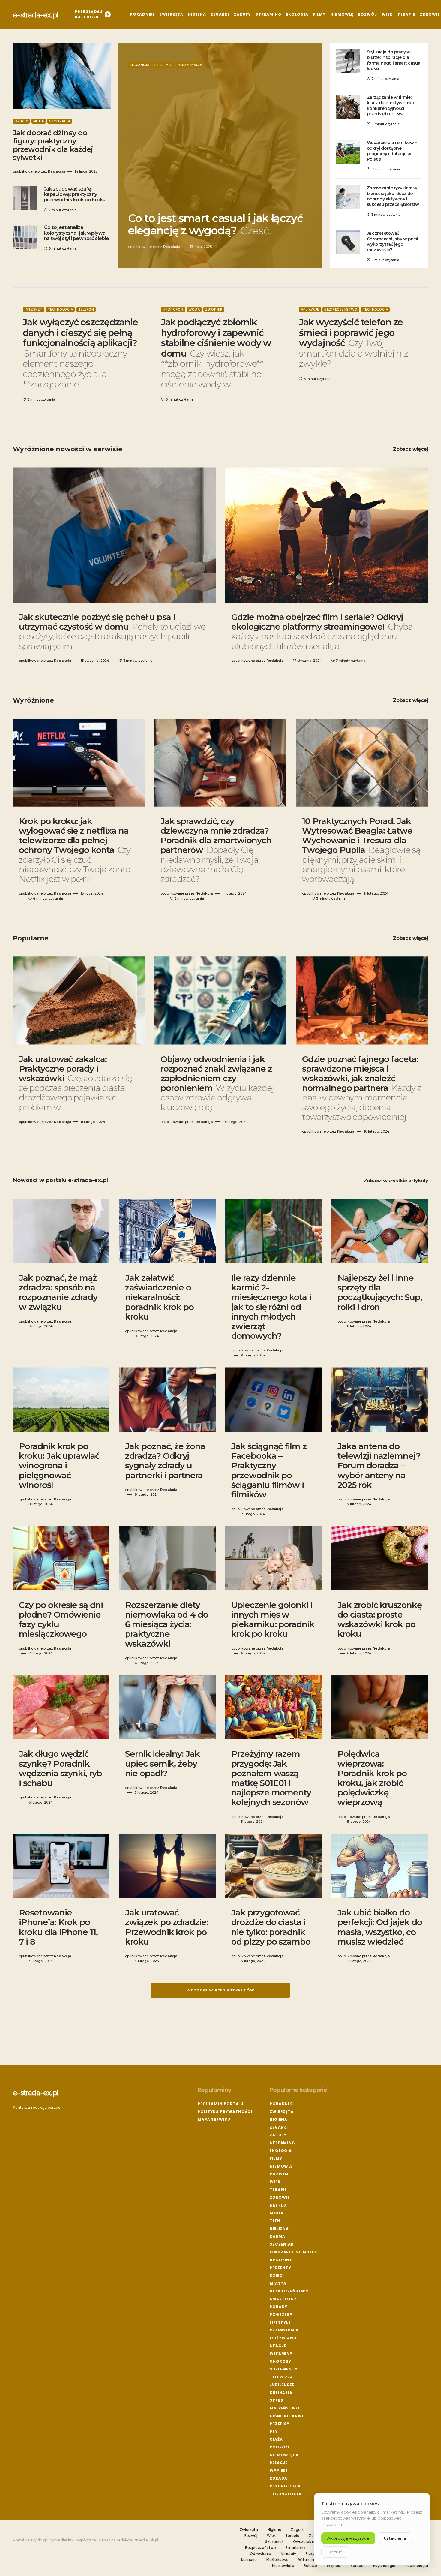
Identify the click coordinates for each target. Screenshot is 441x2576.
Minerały (288, 2554)
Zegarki (279, 2127)
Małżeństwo (285, 2408)
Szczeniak (282, 2244)
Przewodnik (284, 2330)
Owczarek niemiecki (294, 2252)
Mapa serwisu (214, 2119)
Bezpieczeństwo (341, 310)
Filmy (276, 2158)
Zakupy (278, 2135)
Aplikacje (310, 310)
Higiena (279, 2119)
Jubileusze (282, 2385)
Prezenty (280, 2268)
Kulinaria (281, 2392)
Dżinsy (21, 121)
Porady (279, 2307)
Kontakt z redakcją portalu (37, 2107)
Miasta (278, 2283)
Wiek (275, 2182)
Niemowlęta (284, 2455)
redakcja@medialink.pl (137, 2540)
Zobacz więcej (411, 449)
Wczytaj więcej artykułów (220, 1990)
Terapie (278, 2190)
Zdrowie (280, 2197)
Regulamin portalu (221, 2104)
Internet (33, 310)
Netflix (278, 2205)
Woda (194, 310)
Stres (276, 2400)
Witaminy (281, 2353)
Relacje (279, 2463)
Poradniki (282, 2104)
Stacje (278, 2346)
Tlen (275, 2221)
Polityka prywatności (225, 2112)
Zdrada (279, 2478)
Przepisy (280, 2424)
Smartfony (283, 2299)
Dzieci (277, 2275)
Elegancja (140, 65)
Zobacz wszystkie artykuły (396, 1181)
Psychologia (285, 2486)
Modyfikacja (190, 65)
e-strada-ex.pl (36, 14)
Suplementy (284, 2369)
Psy (274, 2432)
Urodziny (281, 2260)
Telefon (86, 310)
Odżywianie (283, 2338)
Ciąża (276, 2439)
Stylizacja (60, 121)
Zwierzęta (282, 2112)
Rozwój (279, 2174)
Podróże (280, 2447)
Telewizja (281, 2377)
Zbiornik (214, 310)
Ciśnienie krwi (287, 2416)
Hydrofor (173, 310)
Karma (277, 2236)
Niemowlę (281, 2166)
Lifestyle (163, 65)
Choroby (280, 2361)
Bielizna (279, 2229)
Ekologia (281, 2151)
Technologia (60, 310)
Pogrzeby (281, 2314)
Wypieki (279, 2471)
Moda (39, 121)
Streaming (282, 2143)
